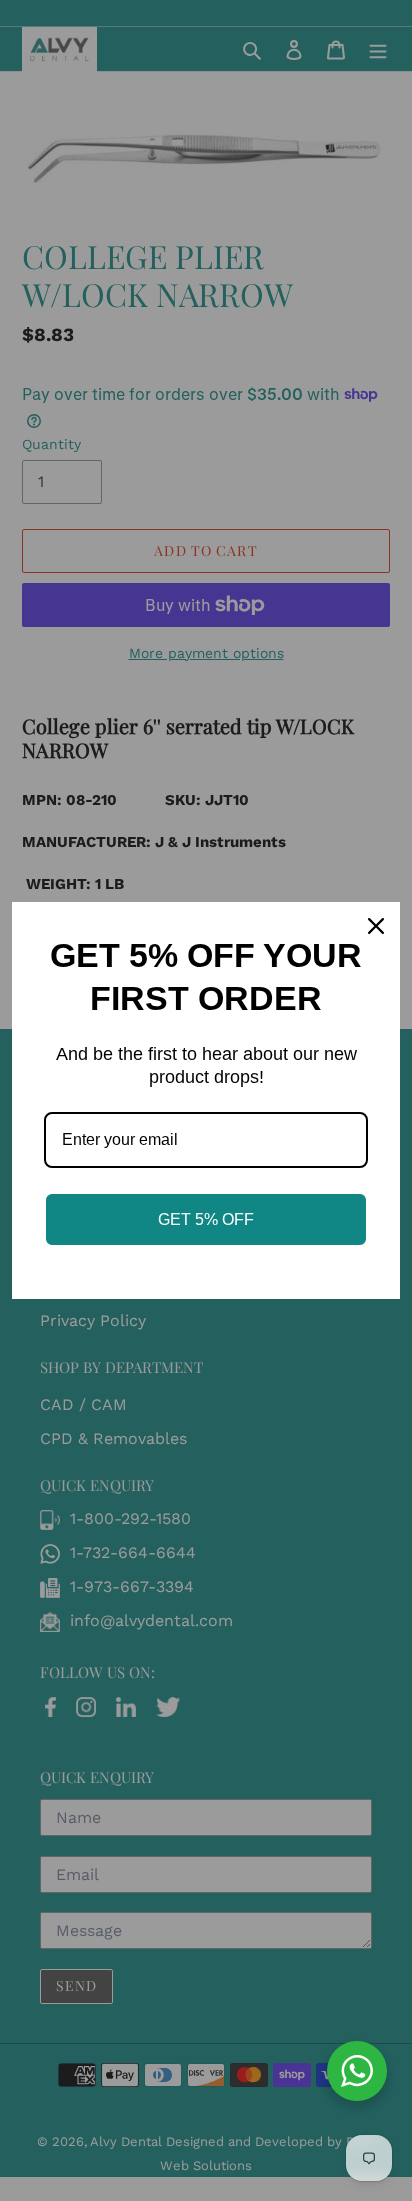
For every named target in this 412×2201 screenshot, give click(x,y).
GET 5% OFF (206, 1219)
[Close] (376, 926)
